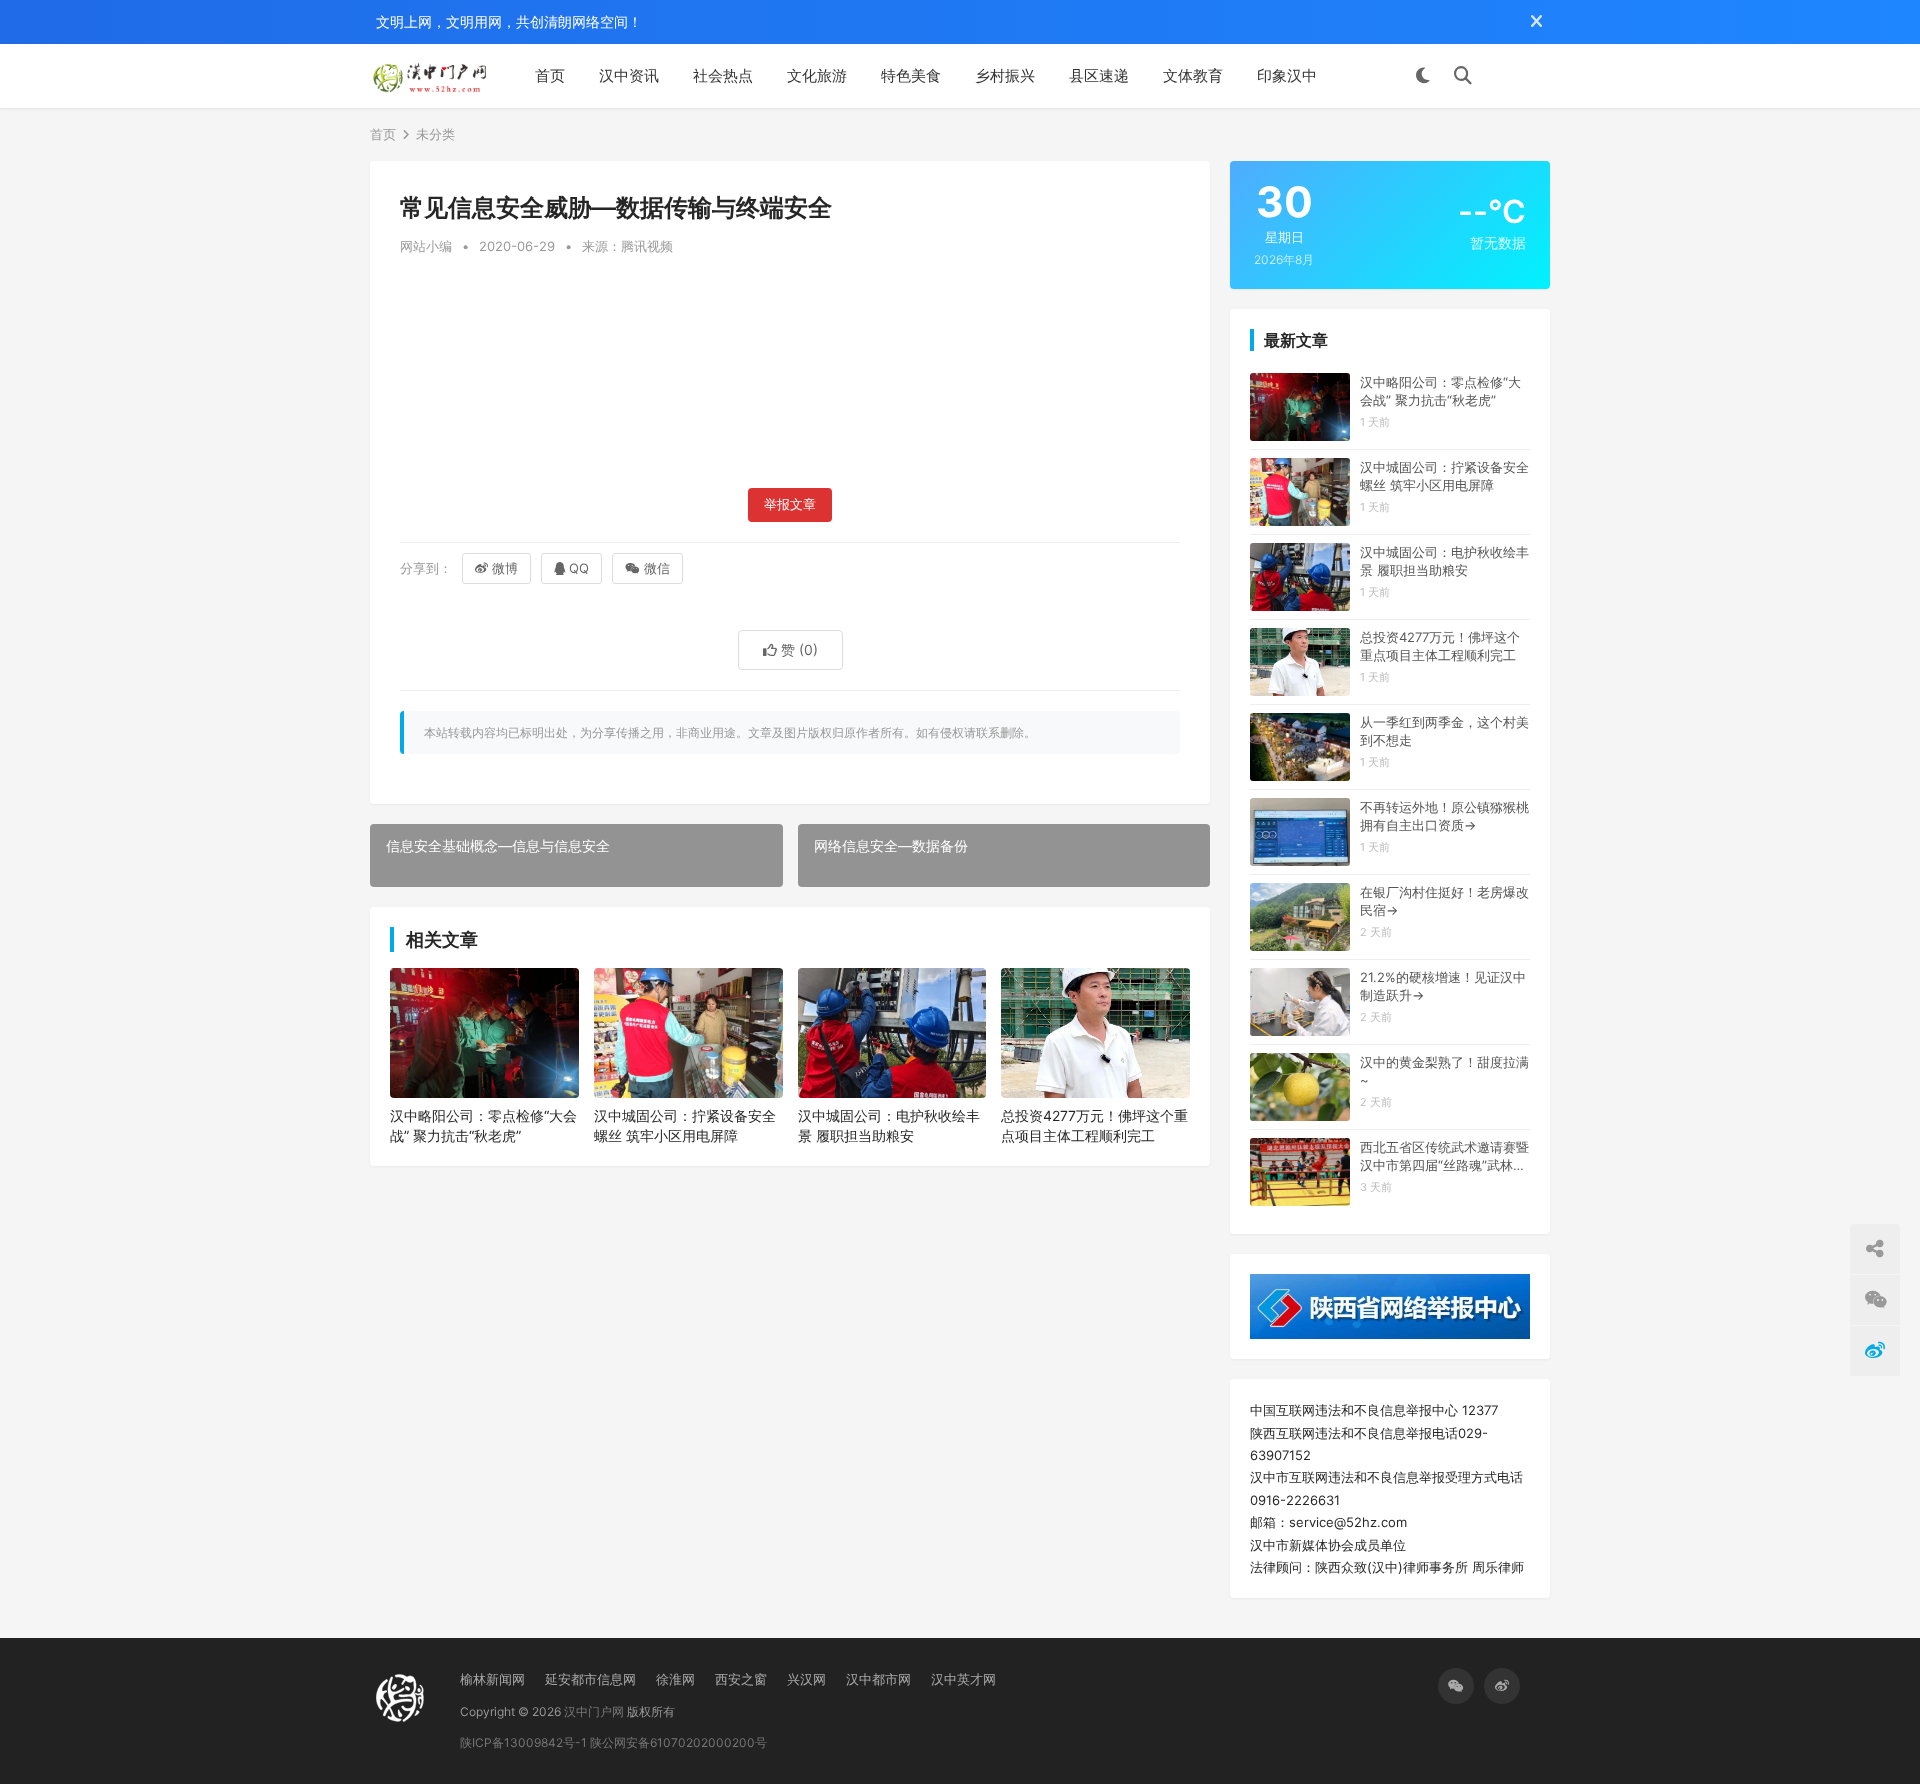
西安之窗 (741, 1679)
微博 (505, 568)
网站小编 (426, 246)
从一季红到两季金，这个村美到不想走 (1444, 731)
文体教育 (1193, 75)
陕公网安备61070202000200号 (678, 1742)
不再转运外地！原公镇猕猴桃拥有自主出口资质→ (1444, 816)
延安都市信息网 (590, 1679)
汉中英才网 (963, 1679)
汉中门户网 (594, 1711)
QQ (579, 568)
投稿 (1521, 76)
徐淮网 (675, 1679)
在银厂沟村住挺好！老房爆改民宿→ (1444, 901)
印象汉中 (1287, 75)
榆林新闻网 (492, 1679)
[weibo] (1502, 1686)
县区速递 (1099, 75)
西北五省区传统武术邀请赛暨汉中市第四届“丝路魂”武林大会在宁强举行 (1444, 1156)
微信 (657, 568)
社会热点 (723, 75)
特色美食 (911, 75)
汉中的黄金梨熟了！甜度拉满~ (1444, 1071)
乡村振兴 (1005, 75)
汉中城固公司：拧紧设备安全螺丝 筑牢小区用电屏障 (685, 1125)
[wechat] (1456, 1686)
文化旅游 (817, 75)
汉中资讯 (629, 75)
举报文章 (790, 504)
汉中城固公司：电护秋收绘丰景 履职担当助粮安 (889, 1125)
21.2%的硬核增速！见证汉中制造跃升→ (1443, 986)
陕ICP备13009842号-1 (523, 1742)
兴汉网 (806, 1679)
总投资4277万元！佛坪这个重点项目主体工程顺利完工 (1094, 1125)
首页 (550, 75)
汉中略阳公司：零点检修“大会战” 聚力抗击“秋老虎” (483, 1125)
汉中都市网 (878, 1679)
